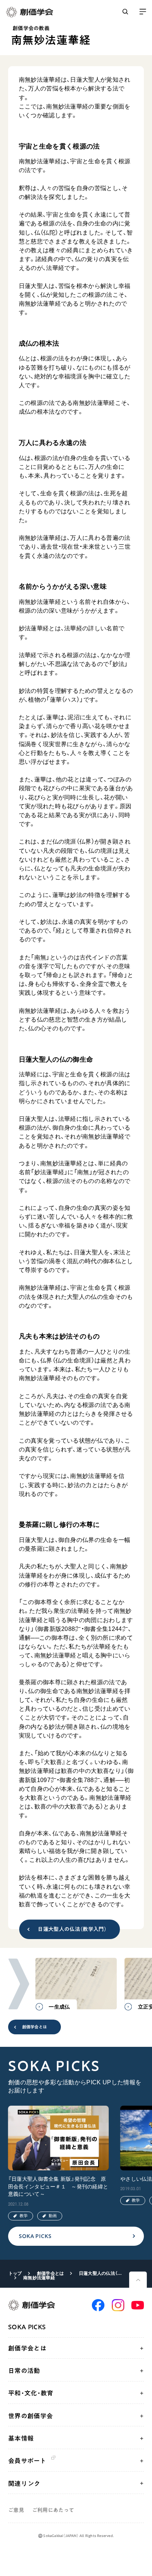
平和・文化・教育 (31, 2393)
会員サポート (27, 2461)
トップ (15, 2273)
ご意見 (16, 2510)
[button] (19, 1984)
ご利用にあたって (53, 2510)
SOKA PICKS (35, 2236)
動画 (53, 2216)
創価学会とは (35, 2027)
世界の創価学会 (30, 2416)
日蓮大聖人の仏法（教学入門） (72, 1929)
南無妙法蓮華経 (39, 2278)
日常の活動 (24, 2371)
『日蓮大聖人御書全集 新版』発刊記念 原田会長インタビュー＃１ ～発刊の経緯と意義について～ (58, 2187)
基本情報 (21, 2438)
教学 (24, 2216)
